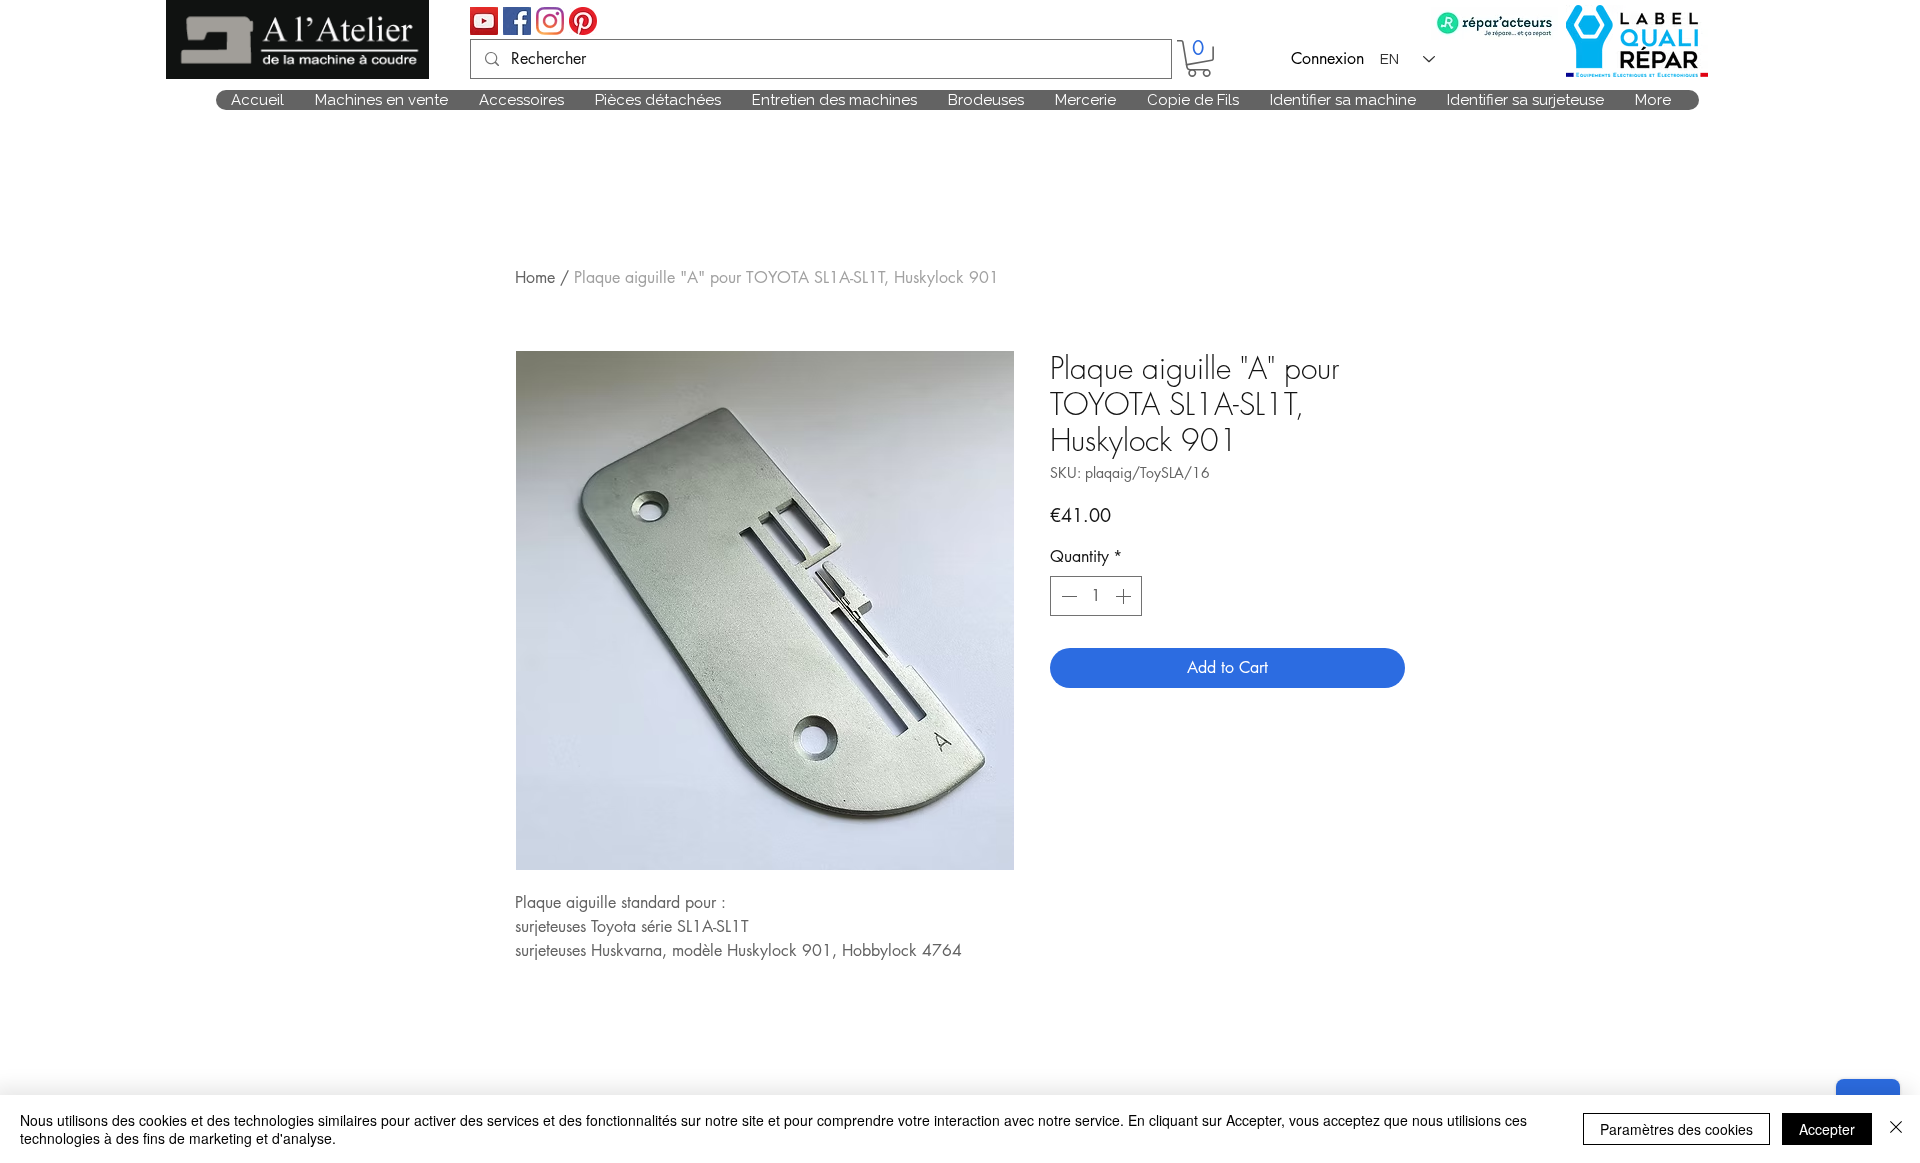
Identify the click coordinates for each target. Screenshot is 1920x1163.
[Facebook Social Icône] (517, 21)
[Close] (1896, 1129)
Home (535, 277)
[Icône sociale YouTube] (484, 21)
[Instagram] (550, 21)
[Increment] (1125, 596)
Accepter (1827, 1129)
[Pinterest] (583, 21)
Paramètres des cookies (1676, 1129)
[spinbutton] (1096, 596)
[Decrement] (1067, 596)
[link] (1199, 58)
